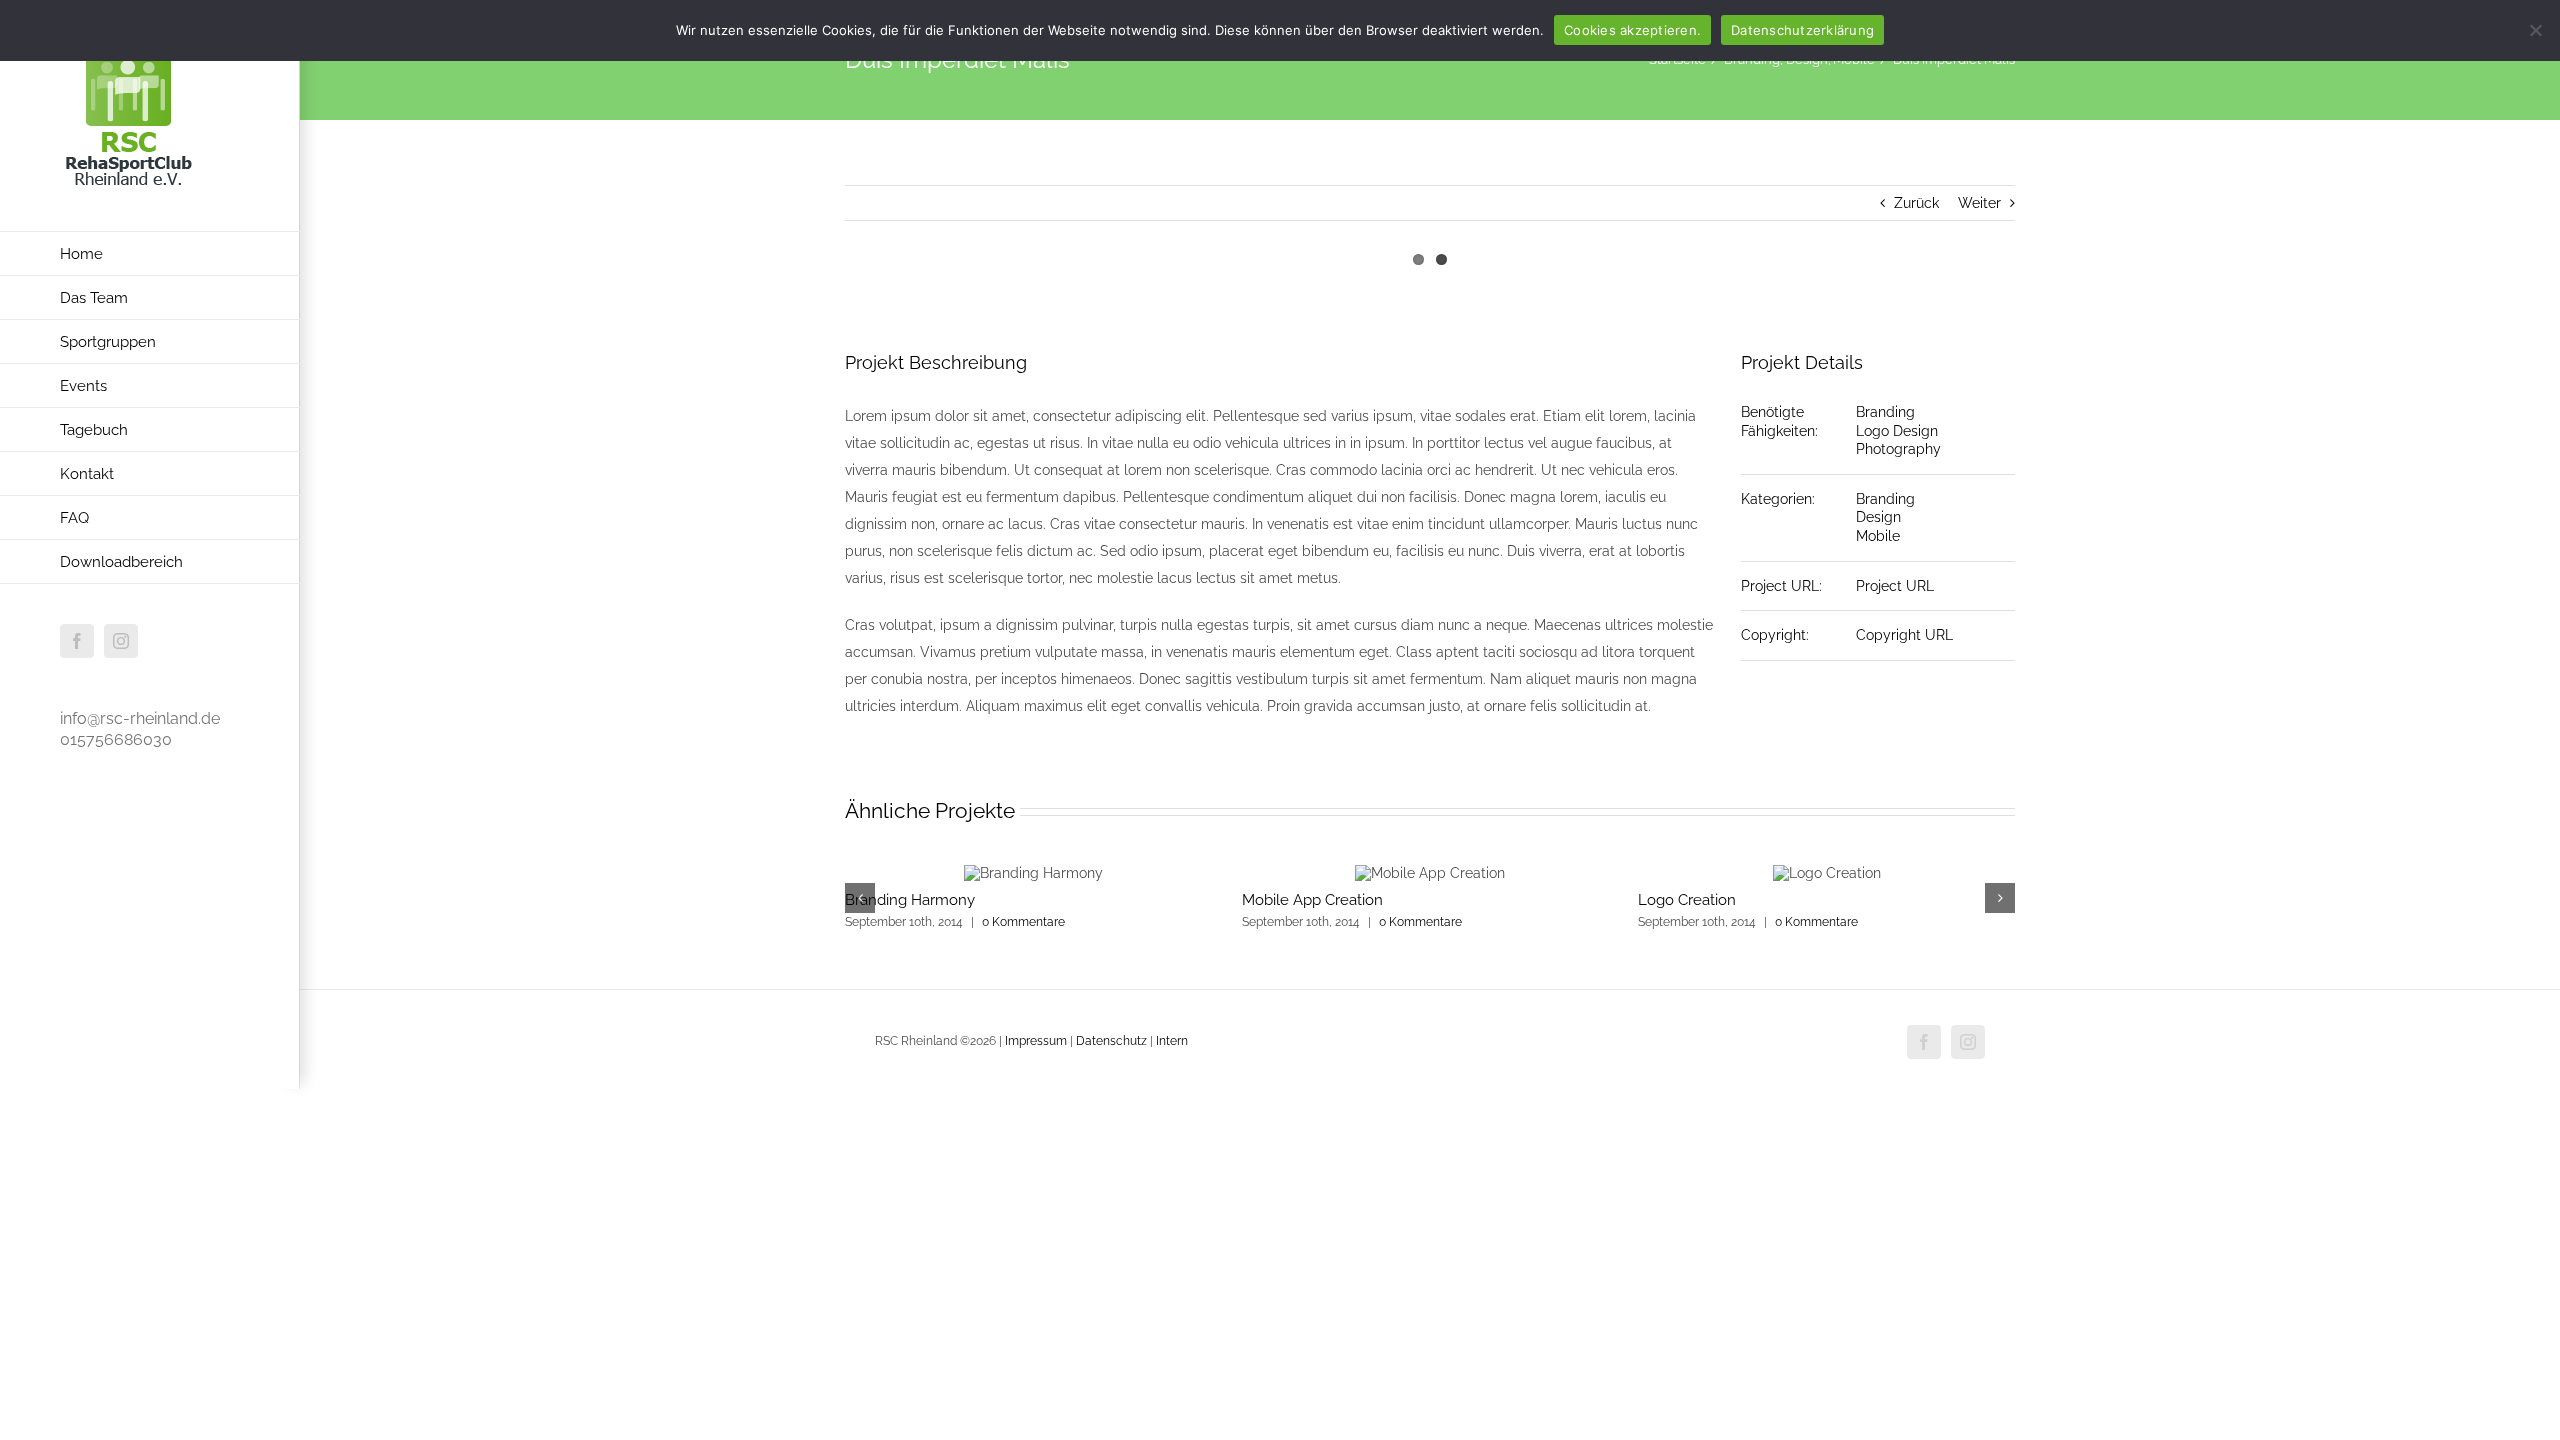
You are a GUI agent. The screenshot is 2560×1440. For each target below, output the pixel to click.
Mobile (1878, 536)
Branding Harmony (910, 900)
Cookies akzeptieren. (1632, 30)
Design (1878, 517)
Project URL (1895, 586)
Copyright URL (1904, 635)
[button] (860, 898)
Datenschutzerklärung (1802, 30)
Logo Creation (1687, 900)
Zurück (1916, 203)
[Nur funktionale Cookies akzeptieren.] (2535, 30)
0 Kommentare (1023, 922)
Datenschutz (1111, 1041)
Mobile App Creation (1312, 900)
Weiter (1979, 203)
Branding (1885, 412)
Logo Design (1897, 431)
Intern (1172, 1041)
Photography (1898, 449)
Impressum (1037, 1041)
